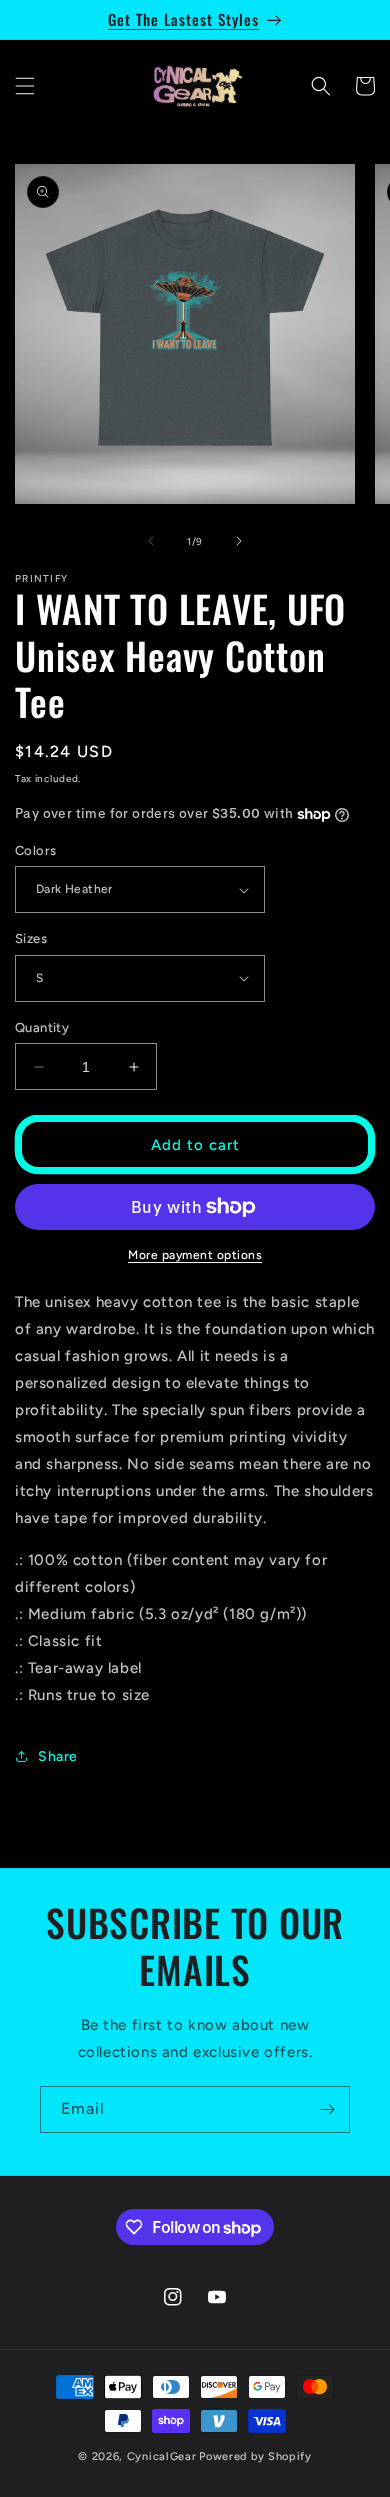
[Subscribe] (327, 2109)
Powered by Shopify (255, 2456)
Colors (35, 850)
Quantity (42, 1027)
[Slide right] (239, 541)
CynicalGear (162, 2456)
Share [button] (58, 1756)
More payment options (195, 1255)
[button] (25, 86)
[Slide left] (151, 541)
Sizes (31, 938)
